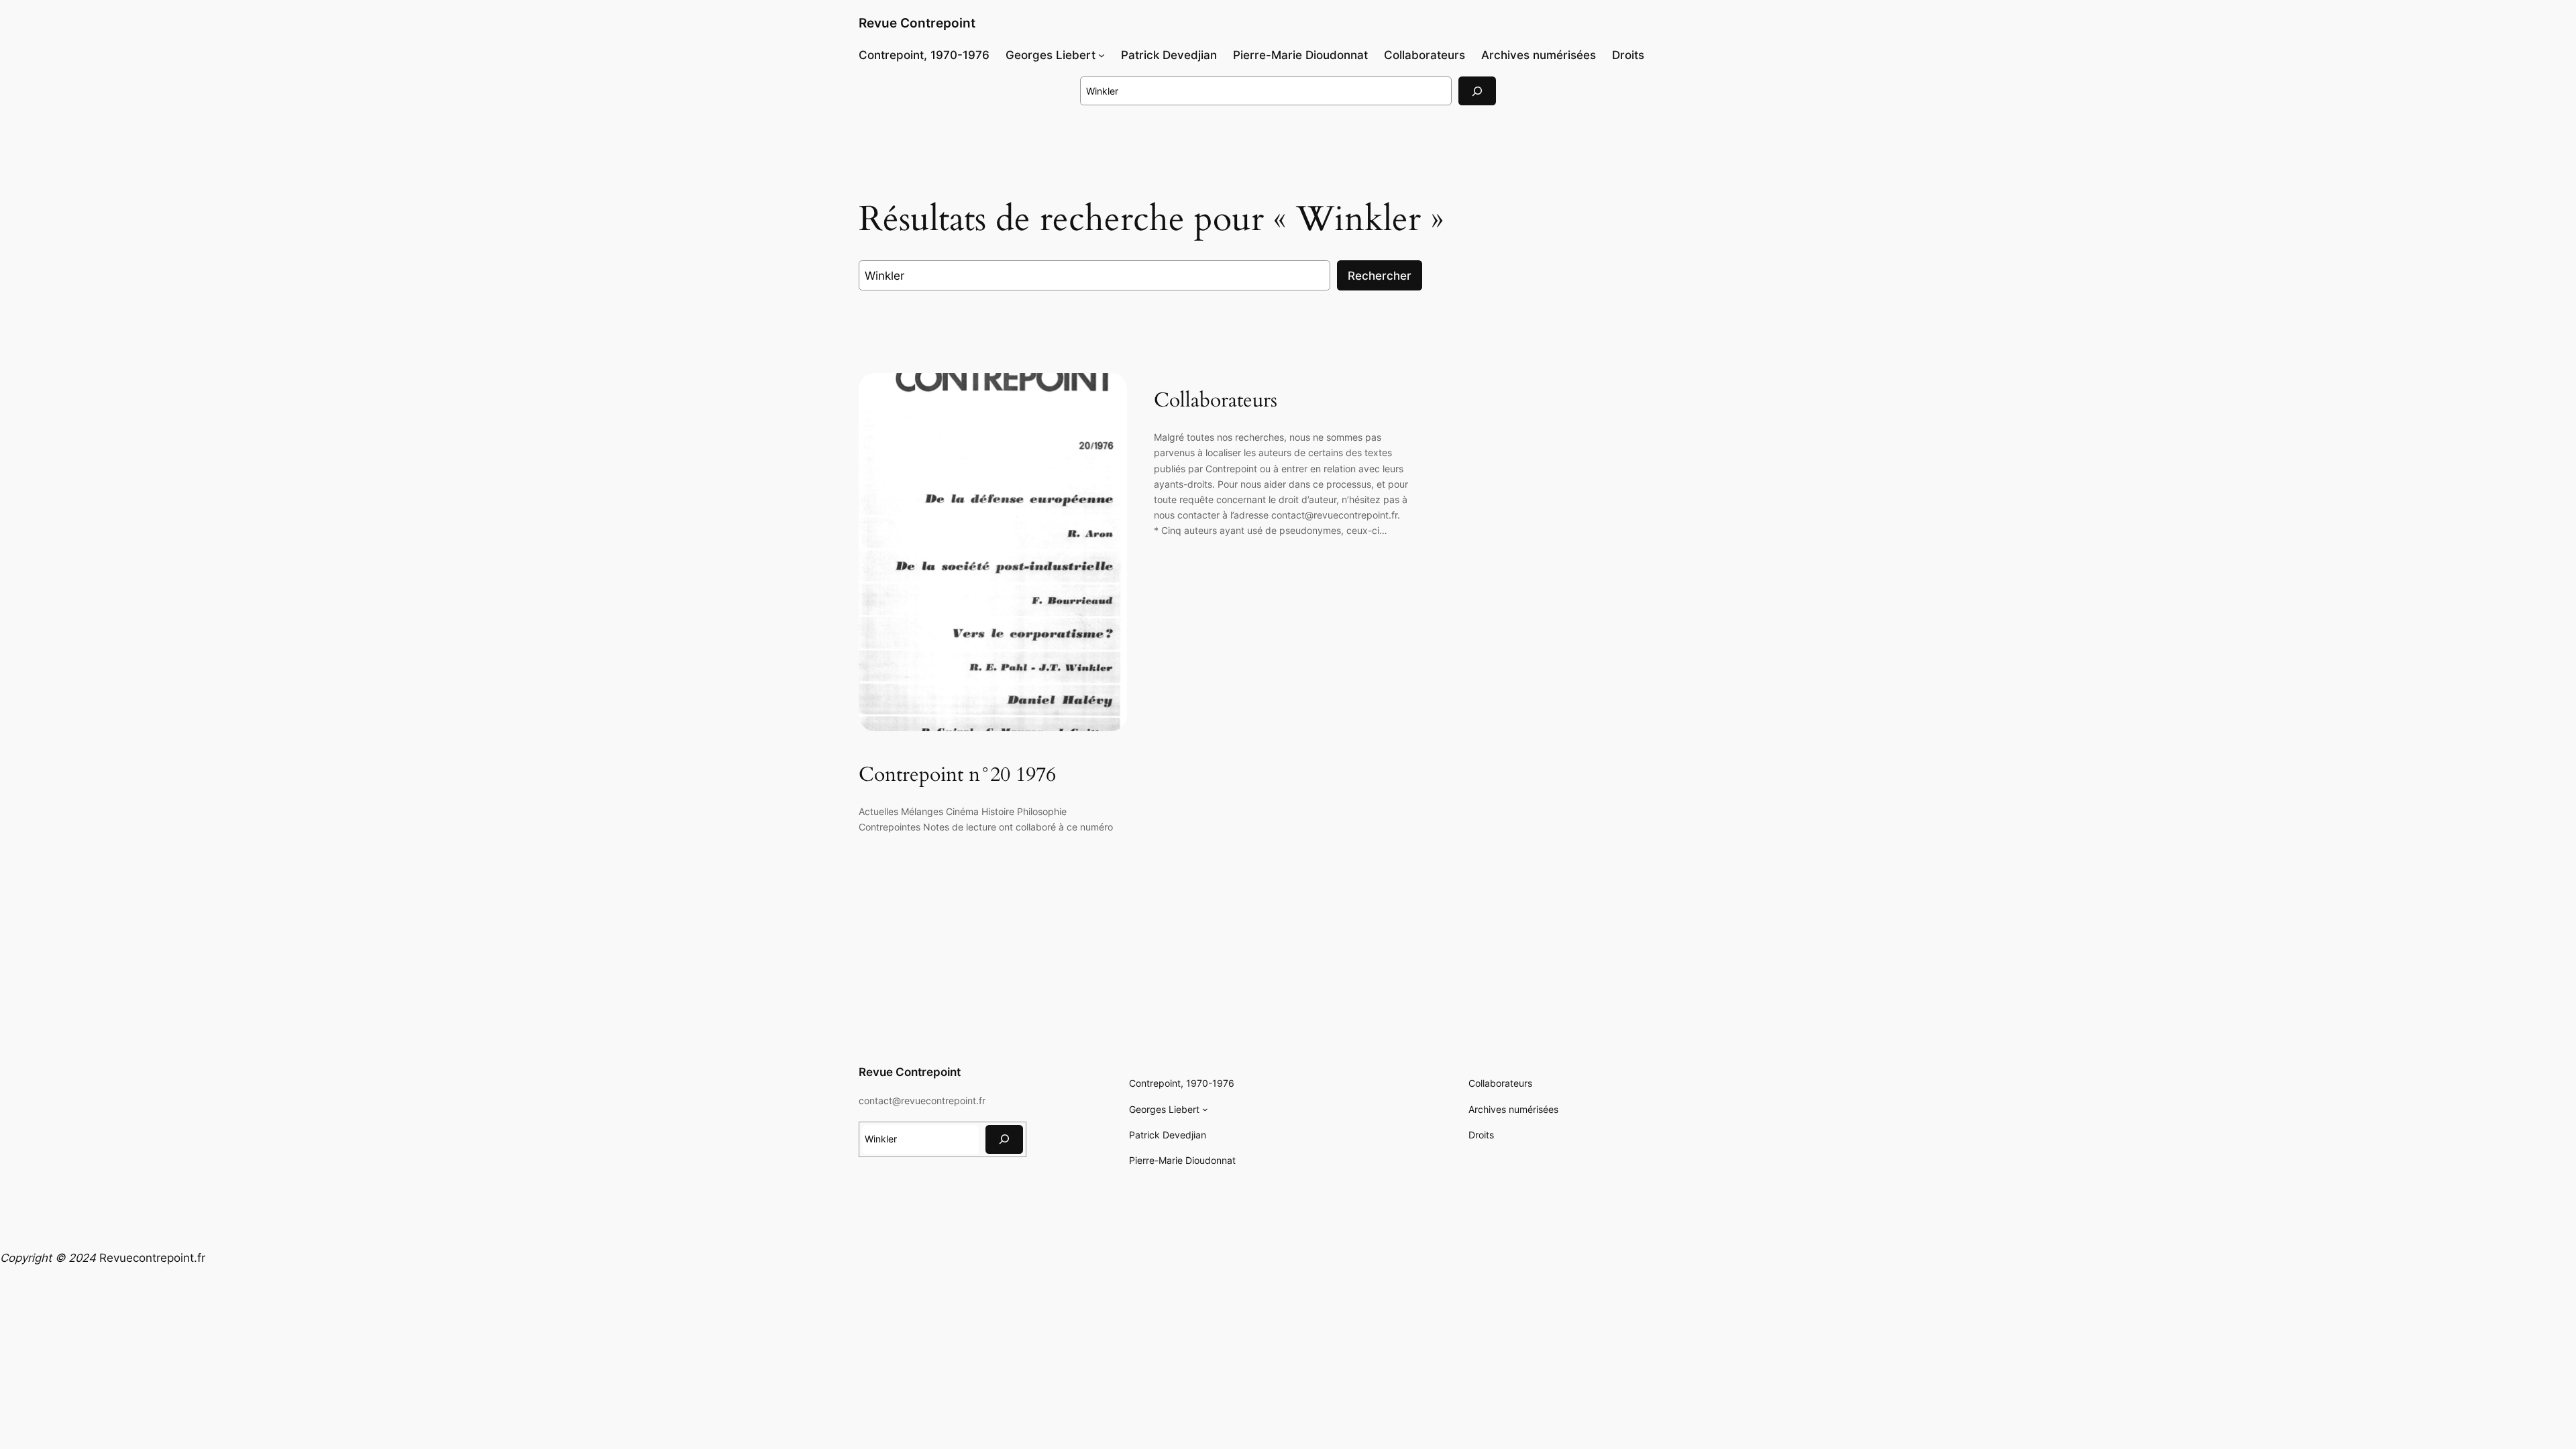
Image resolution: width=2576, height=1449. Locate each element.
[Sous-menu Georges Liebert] (1102, 55)
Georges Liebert (1051, 55)
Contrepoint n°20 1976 (957, 775)
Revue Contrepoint (917, 23)
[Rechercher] (1477, 91)
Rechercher (1380, 276)
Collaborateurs (1216, 401)
